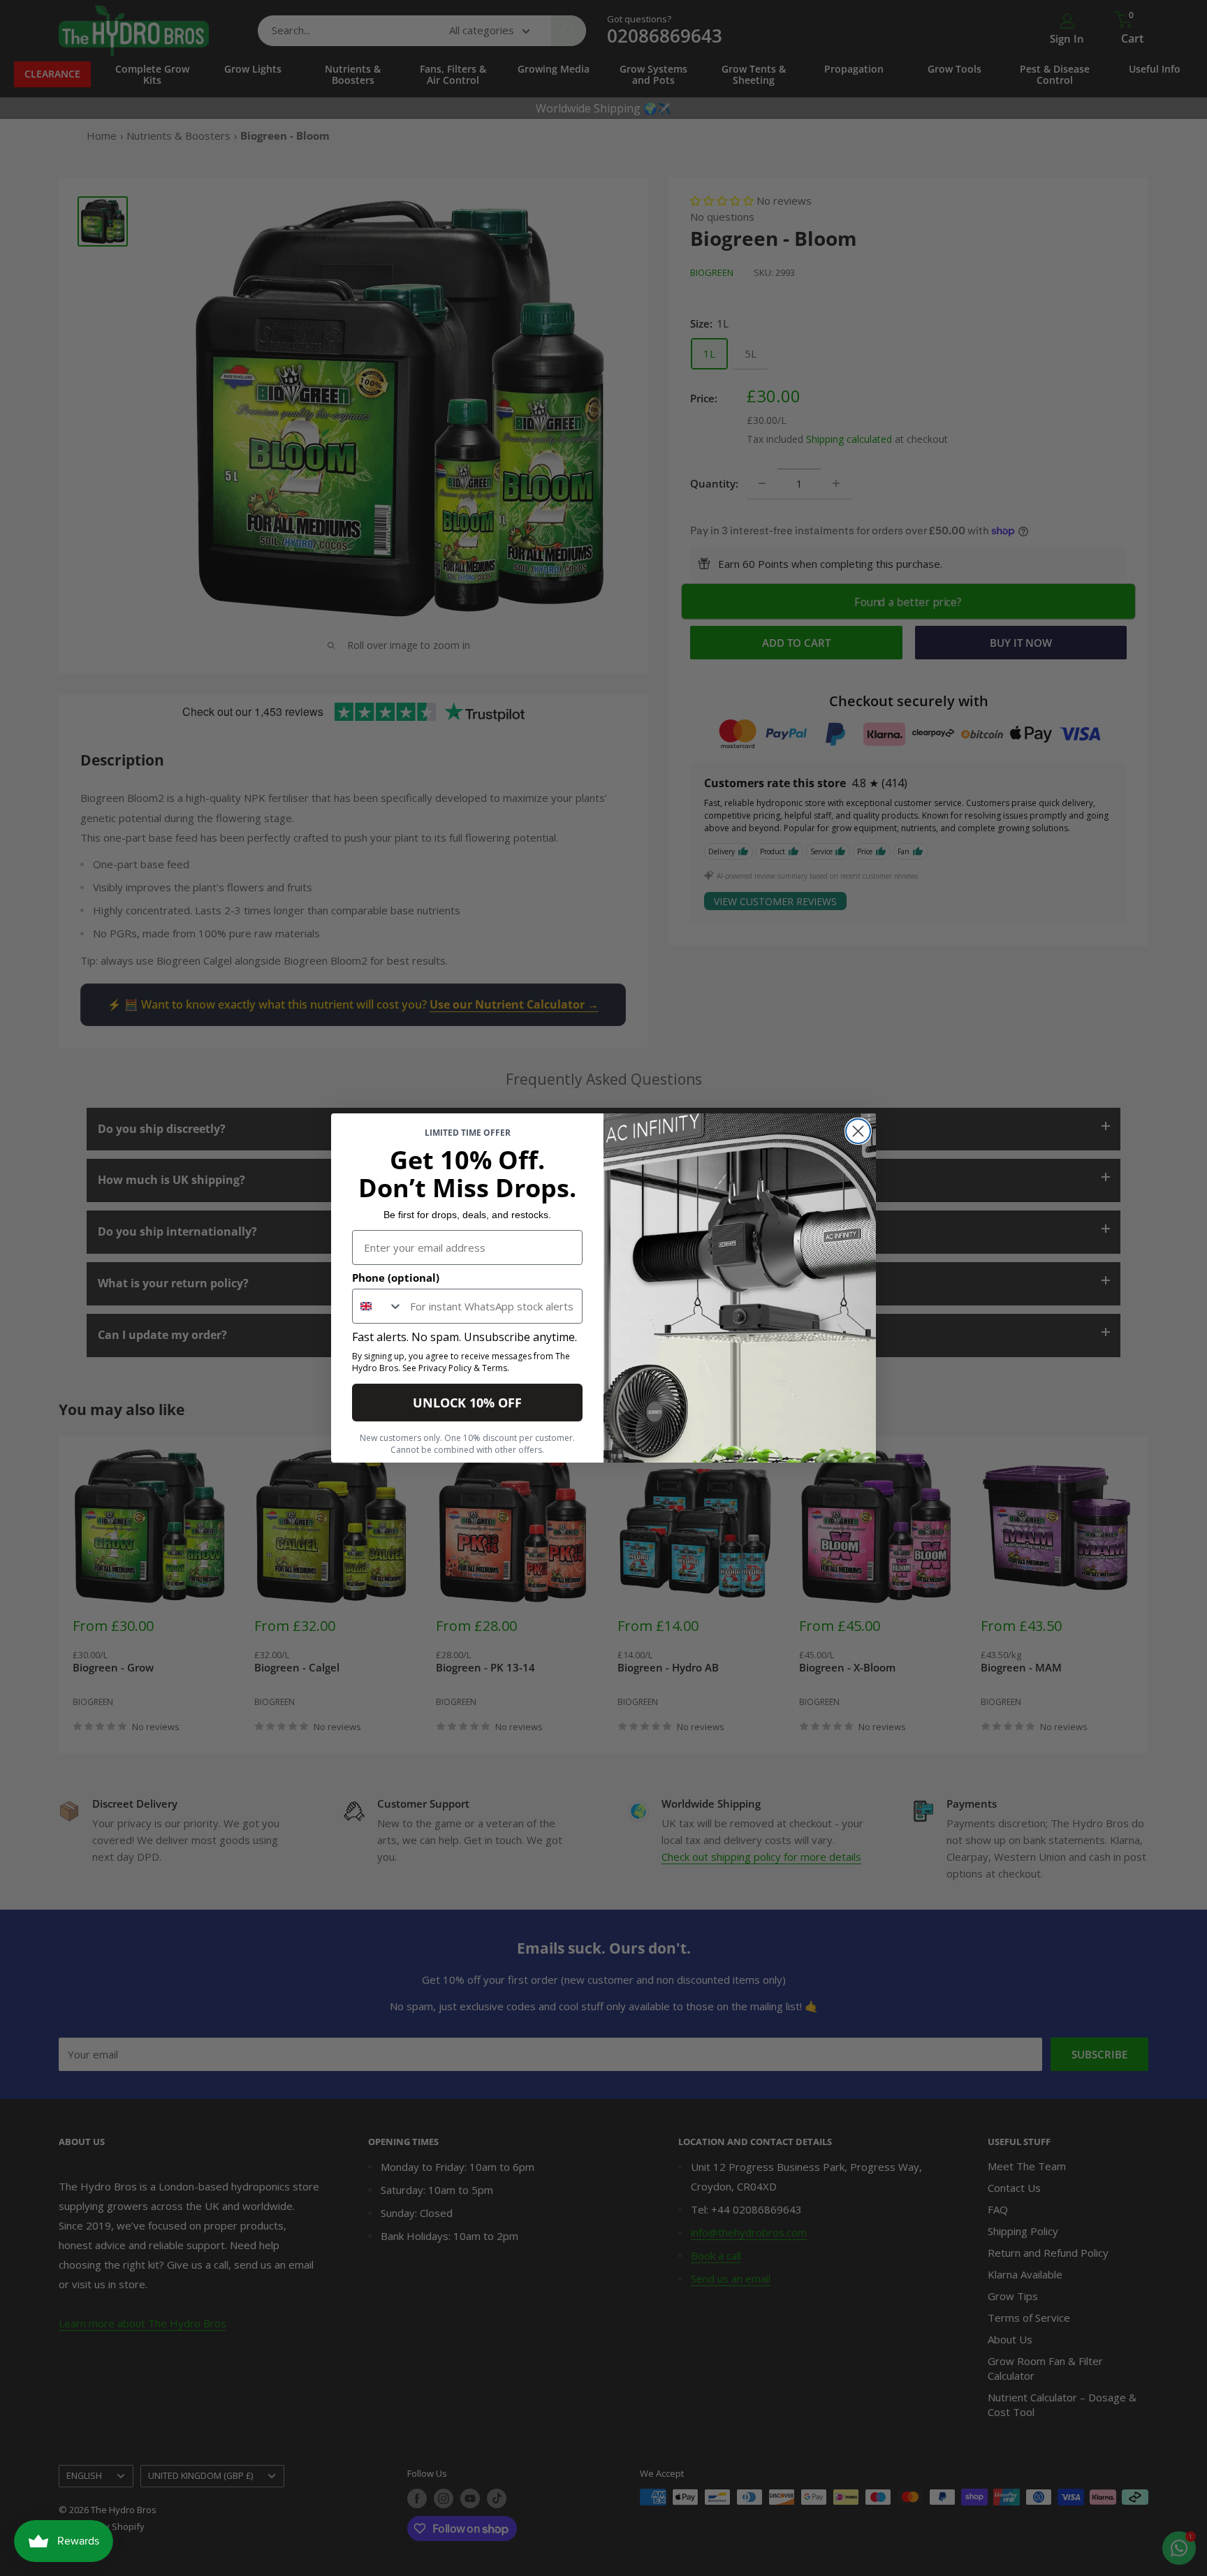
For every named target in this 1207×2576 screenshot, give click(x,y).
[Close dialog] (858, 1131)
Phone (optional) (396, 1278)
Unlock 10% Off (467, 1403)
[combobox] (378, 1306)
